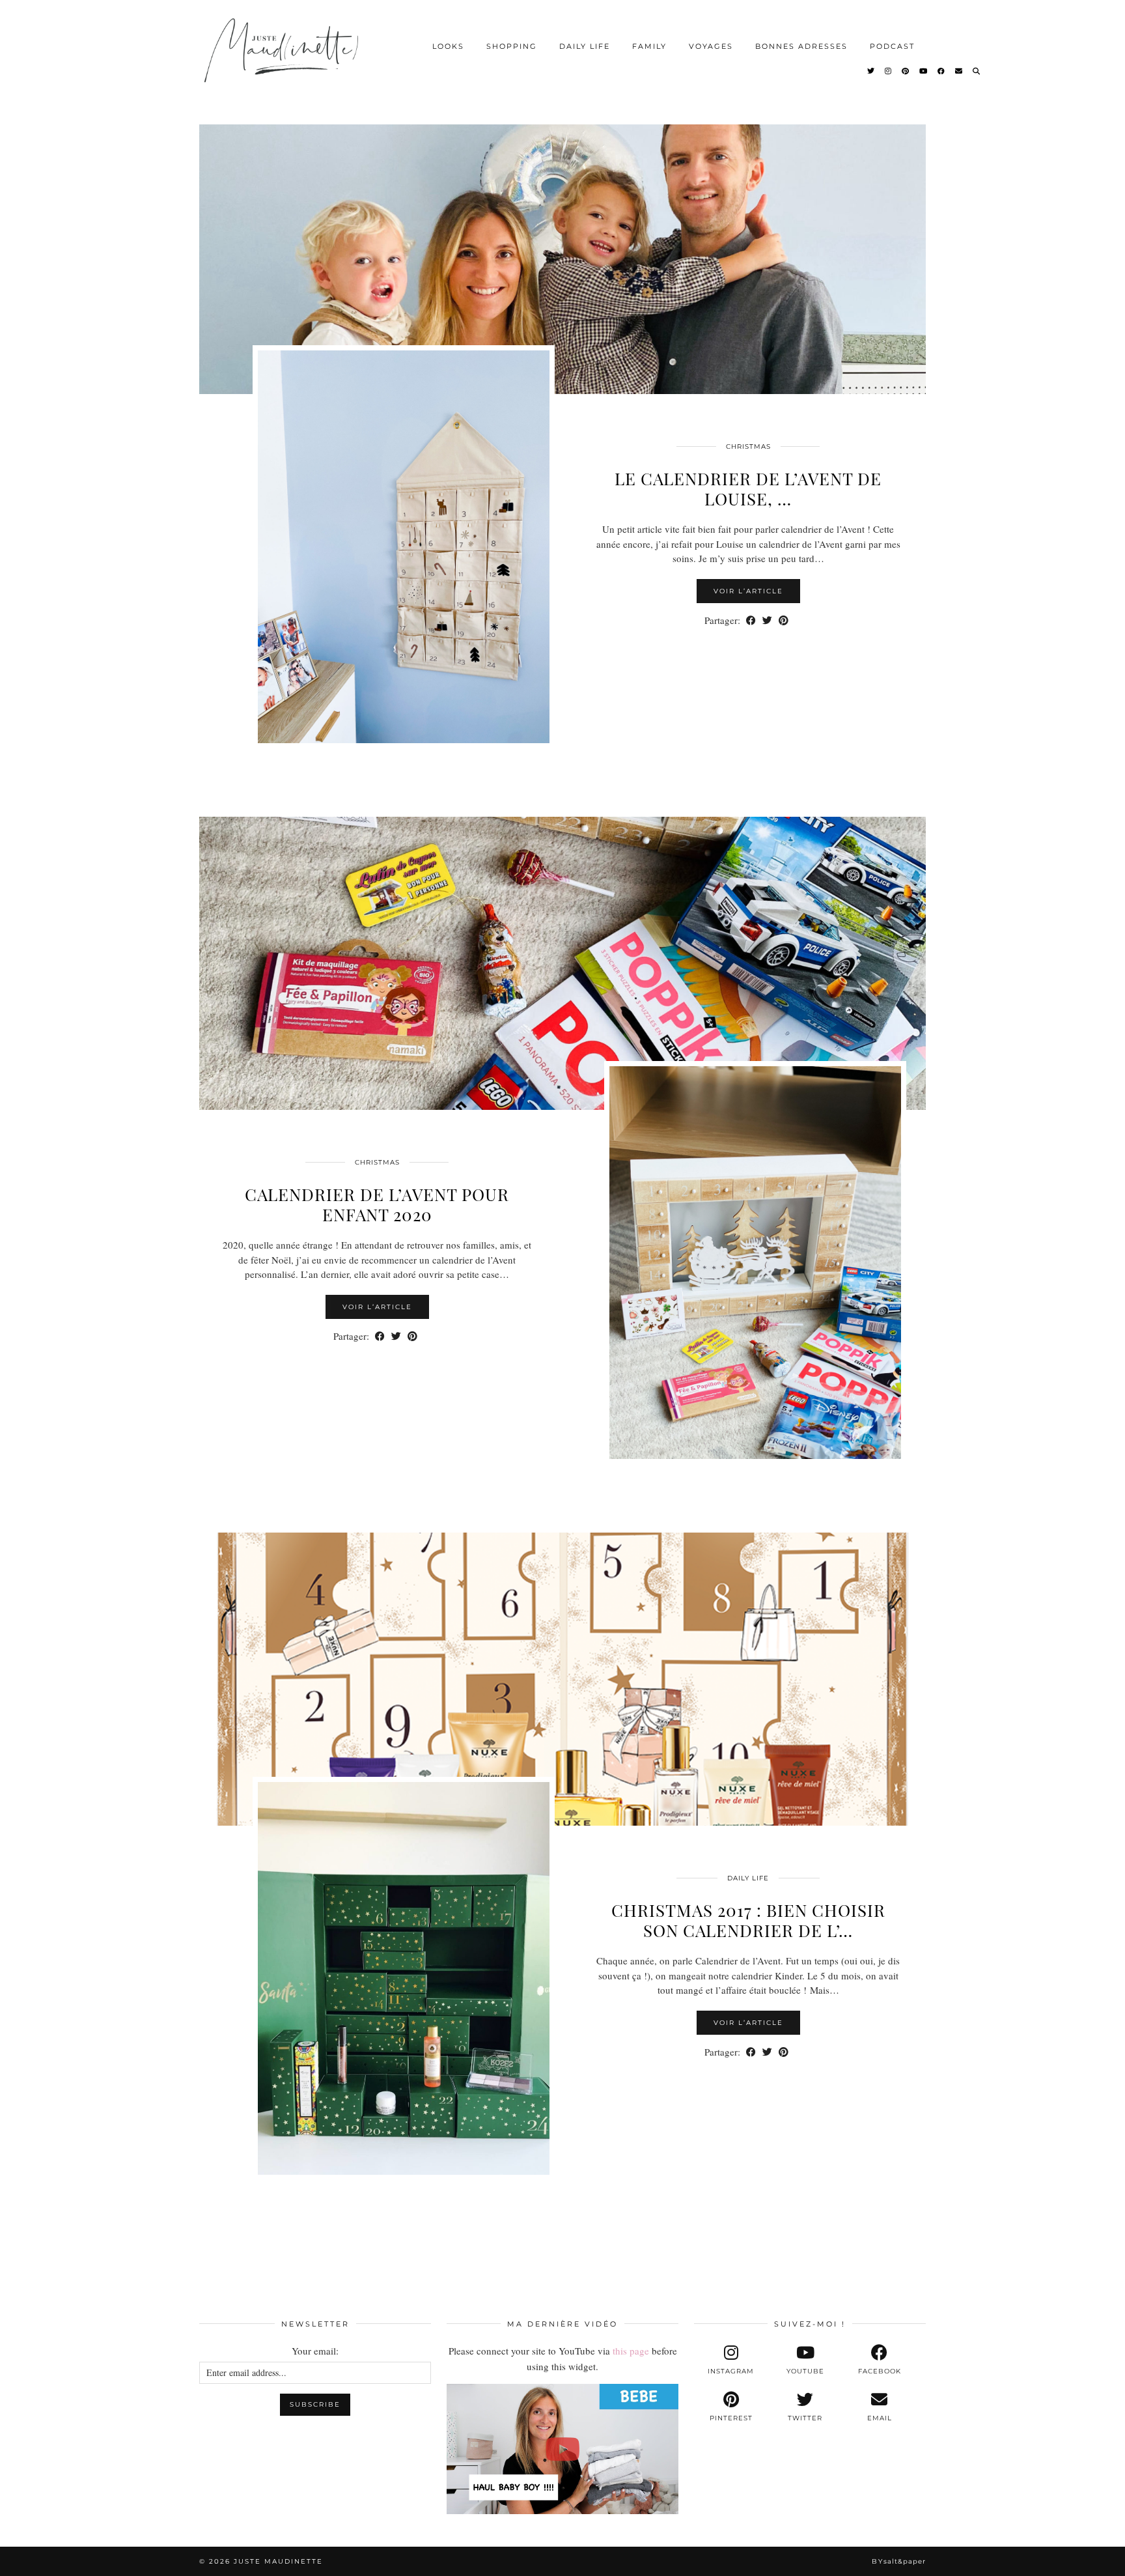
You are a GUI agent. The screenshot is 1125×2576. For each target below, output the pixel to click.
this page (631, 2351)
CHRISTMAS (748, 446)
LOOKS (448, 46)
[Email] (959, 71)
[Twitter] (871, 71)
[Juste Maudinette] (284, 61)
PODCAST (892, 46)
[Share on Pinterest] (784, 620)
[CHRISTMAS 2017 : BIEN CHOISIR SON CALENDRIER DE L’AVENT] (562, 1679)
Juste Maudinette (278, 2561)
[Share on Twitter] (767, 620)
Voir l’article (748, 591)
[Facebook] (942, 71)
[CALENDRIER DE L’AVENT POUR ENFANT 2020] (562, 963)
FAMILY (649, 46)
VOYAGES (711, 46)
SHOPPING (512, 46)
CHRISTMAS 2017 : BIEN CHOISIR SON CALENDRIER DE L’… (748, 1920)
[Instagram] (889, 71)
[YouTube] (924, 71)
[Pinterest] (906, 71)
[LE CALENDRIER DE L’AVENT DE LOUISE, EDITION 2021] (562, 248)
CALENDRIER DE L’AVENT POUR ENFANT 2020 (377, 1204)
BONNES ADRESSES (801, 46)
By (899, 2561)
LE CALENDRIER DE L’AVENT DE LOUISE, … (748, 488)
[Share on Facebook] (751, 620)
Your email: (315, 2351)
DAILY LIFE (585, 46)
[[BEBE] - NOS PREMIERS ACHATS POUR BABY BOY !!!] (562, 2449)
